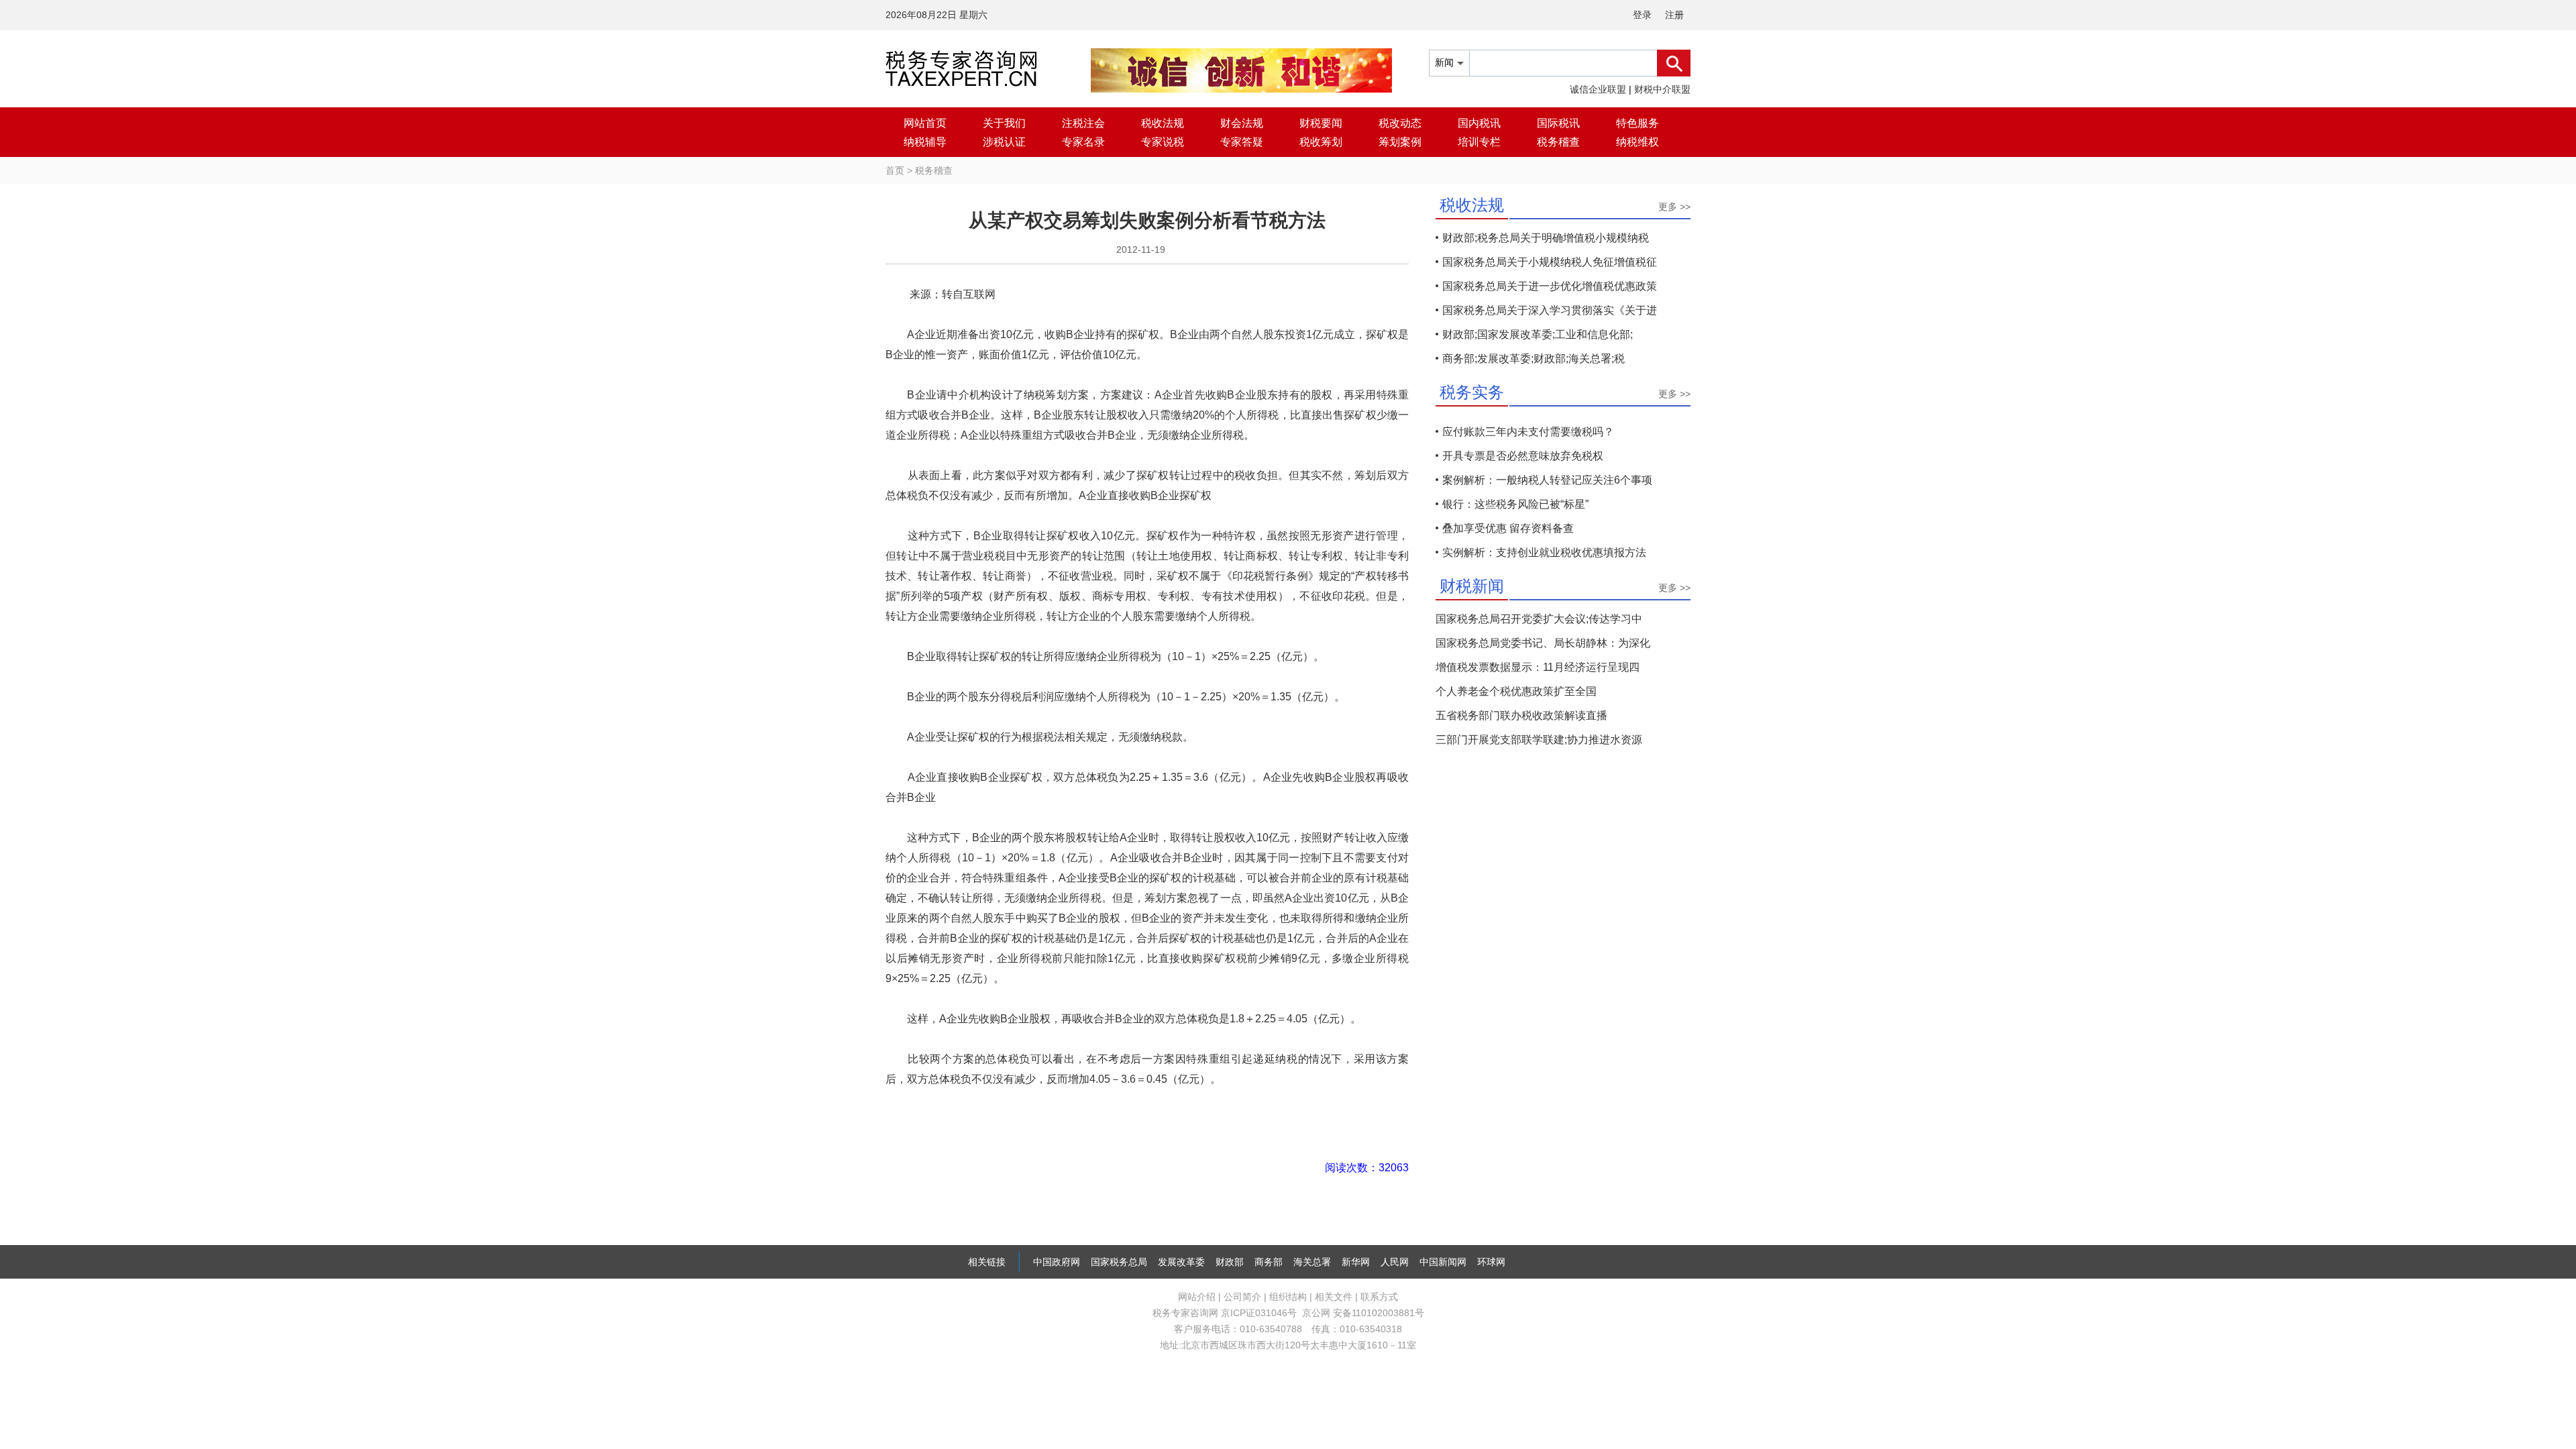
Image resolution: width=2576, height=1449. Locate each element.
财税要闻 (1321, 123)
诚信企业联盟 (1598, 89)
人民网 (1395, 1262)
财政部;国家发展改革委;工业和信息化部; (1538, 334)
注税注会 (1083, 123)
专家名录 (1083, 142)
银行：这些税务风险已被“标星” (1515, 504)
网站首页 (925, 123)
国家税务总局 (1119, 1262)
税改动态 (1400, 123)
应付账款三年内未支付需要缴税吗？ (1528, 432)
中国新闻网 (1443, 1262)
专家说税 (1163, 142)
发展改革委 (1181, 1262)
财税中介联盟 (1662, 89)
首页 (895, 170)
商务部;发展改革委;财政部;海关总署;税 (1534, 359)
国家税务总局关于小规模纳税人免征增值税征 (1550, 262)
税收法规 (1163, 123)
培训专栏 (1479, 142)
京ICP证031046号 (1259, 1313)
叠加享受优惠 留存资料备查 (1508, 528)
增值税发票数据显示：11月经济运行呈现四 (1538, 667)
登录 (1642, 15)
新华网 (1356, 1262)
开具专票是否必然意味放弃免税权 (1523, 456)
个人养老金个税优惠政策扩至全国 (1516, 691)
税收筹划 (1321, 142)
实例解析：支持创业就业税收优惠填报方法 (1544, 552)
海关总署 (1312, 1262)
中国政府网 (1057, 1262)
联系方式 (1379, 1297)
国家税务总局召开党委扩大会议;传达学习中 (1539, 619)
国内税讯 (1479, 123)
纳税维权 (1638, 142)
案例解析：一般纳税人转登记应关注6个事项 (1547, 480)
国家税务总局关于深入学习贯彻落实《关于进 (1550, 310)
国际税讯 (1558, 123)
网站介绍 (1197, 1297)
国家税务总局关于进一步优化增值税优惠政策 (1550, 286)
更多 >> (1674, 207)
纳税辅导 (925, 142)
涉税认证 (1004, 142)
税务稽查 (1558, 142)
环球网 (1491, 1262)
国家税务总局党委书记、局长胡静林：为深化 (1543, 643)
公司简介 (1242, 1297)
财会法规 (1242, 123)
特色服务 (1638, 123)
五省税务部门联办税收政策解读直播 (1521, 715)
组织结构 (1288, 1297)
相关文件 (1334, 1297)
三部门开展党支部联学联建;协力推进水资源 (1539, 740)
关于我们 (1004, 123)
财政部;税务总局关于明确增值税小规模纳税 (1546, 238)
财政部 (1230, 1262)
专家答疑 (1242, 142)
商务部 (1269, 1262)
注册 (1674, 15)
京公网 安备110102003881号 (1363, 1313)
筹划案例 (1400, 142)
